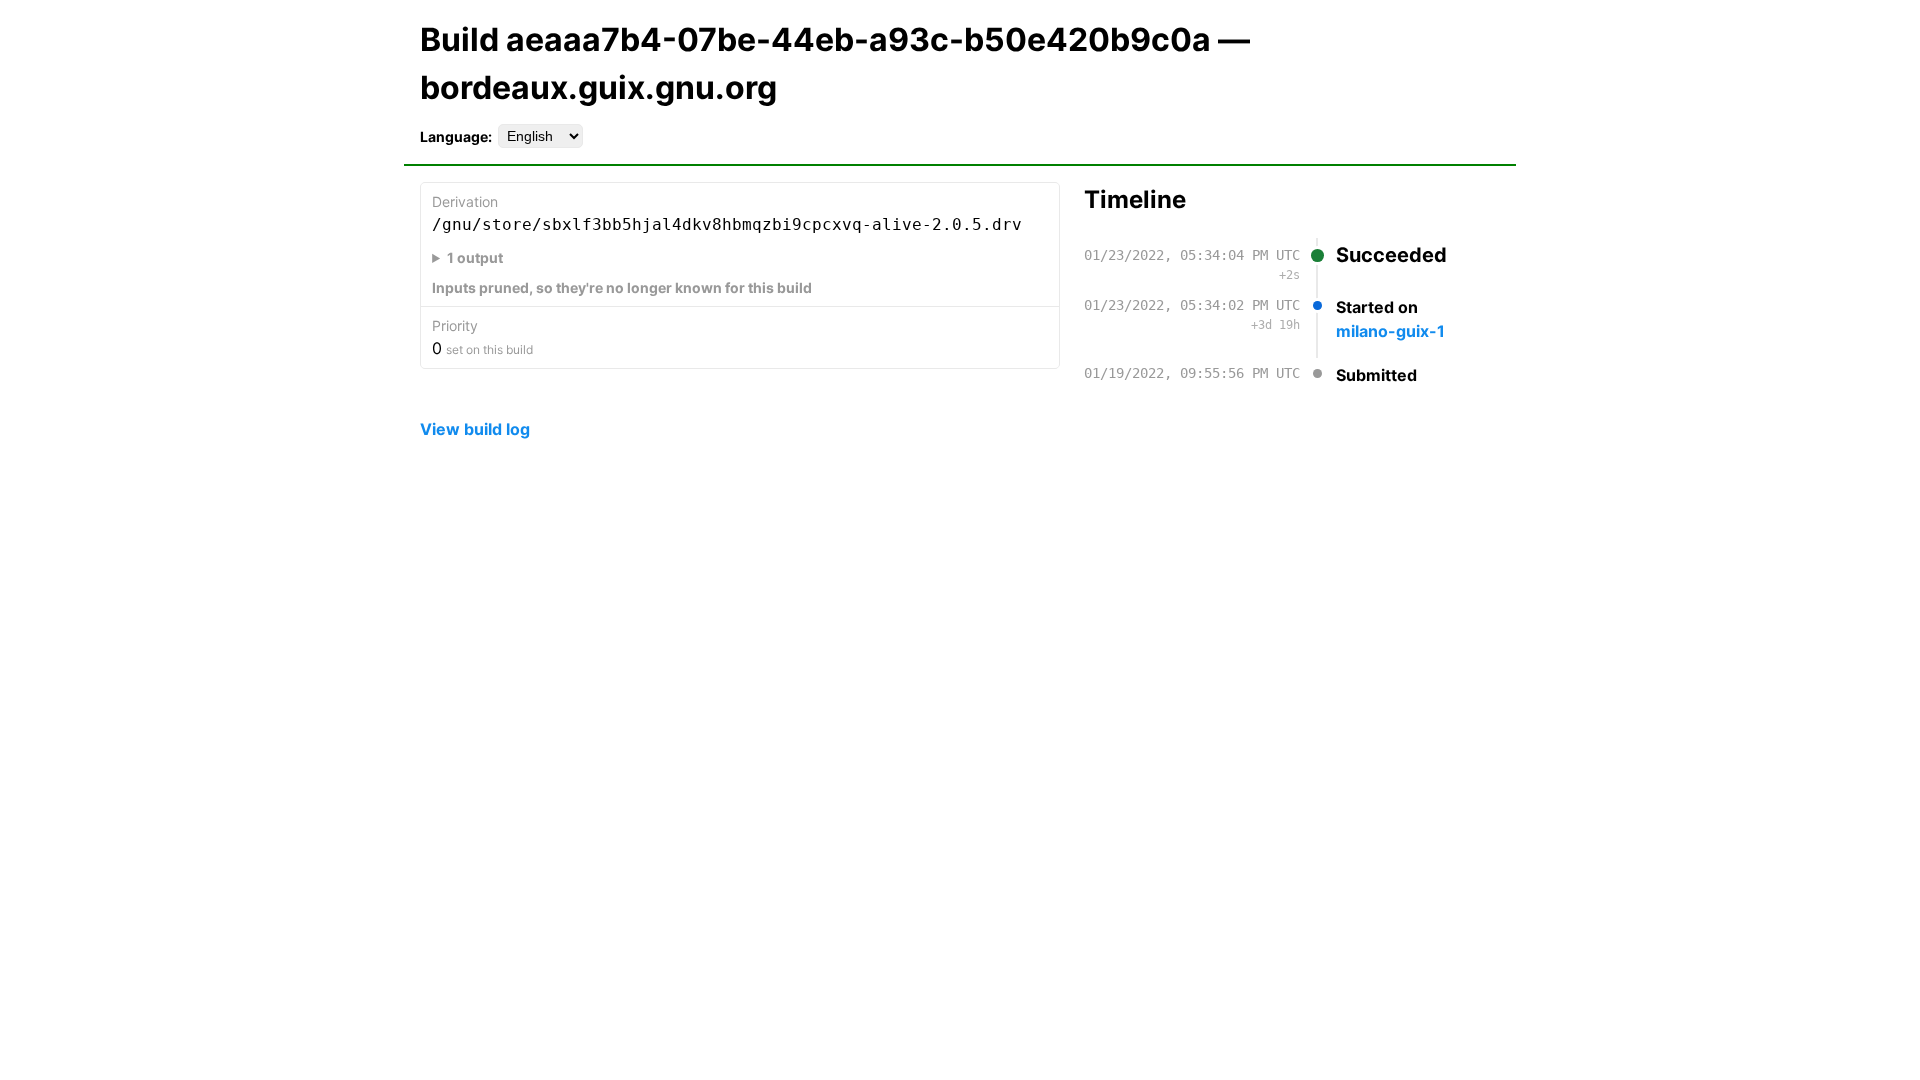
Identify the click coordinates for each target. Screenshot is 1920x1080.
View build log (475, 429)
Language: (456, 136)
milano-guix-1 (1390, 331)
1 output (475, 257)
